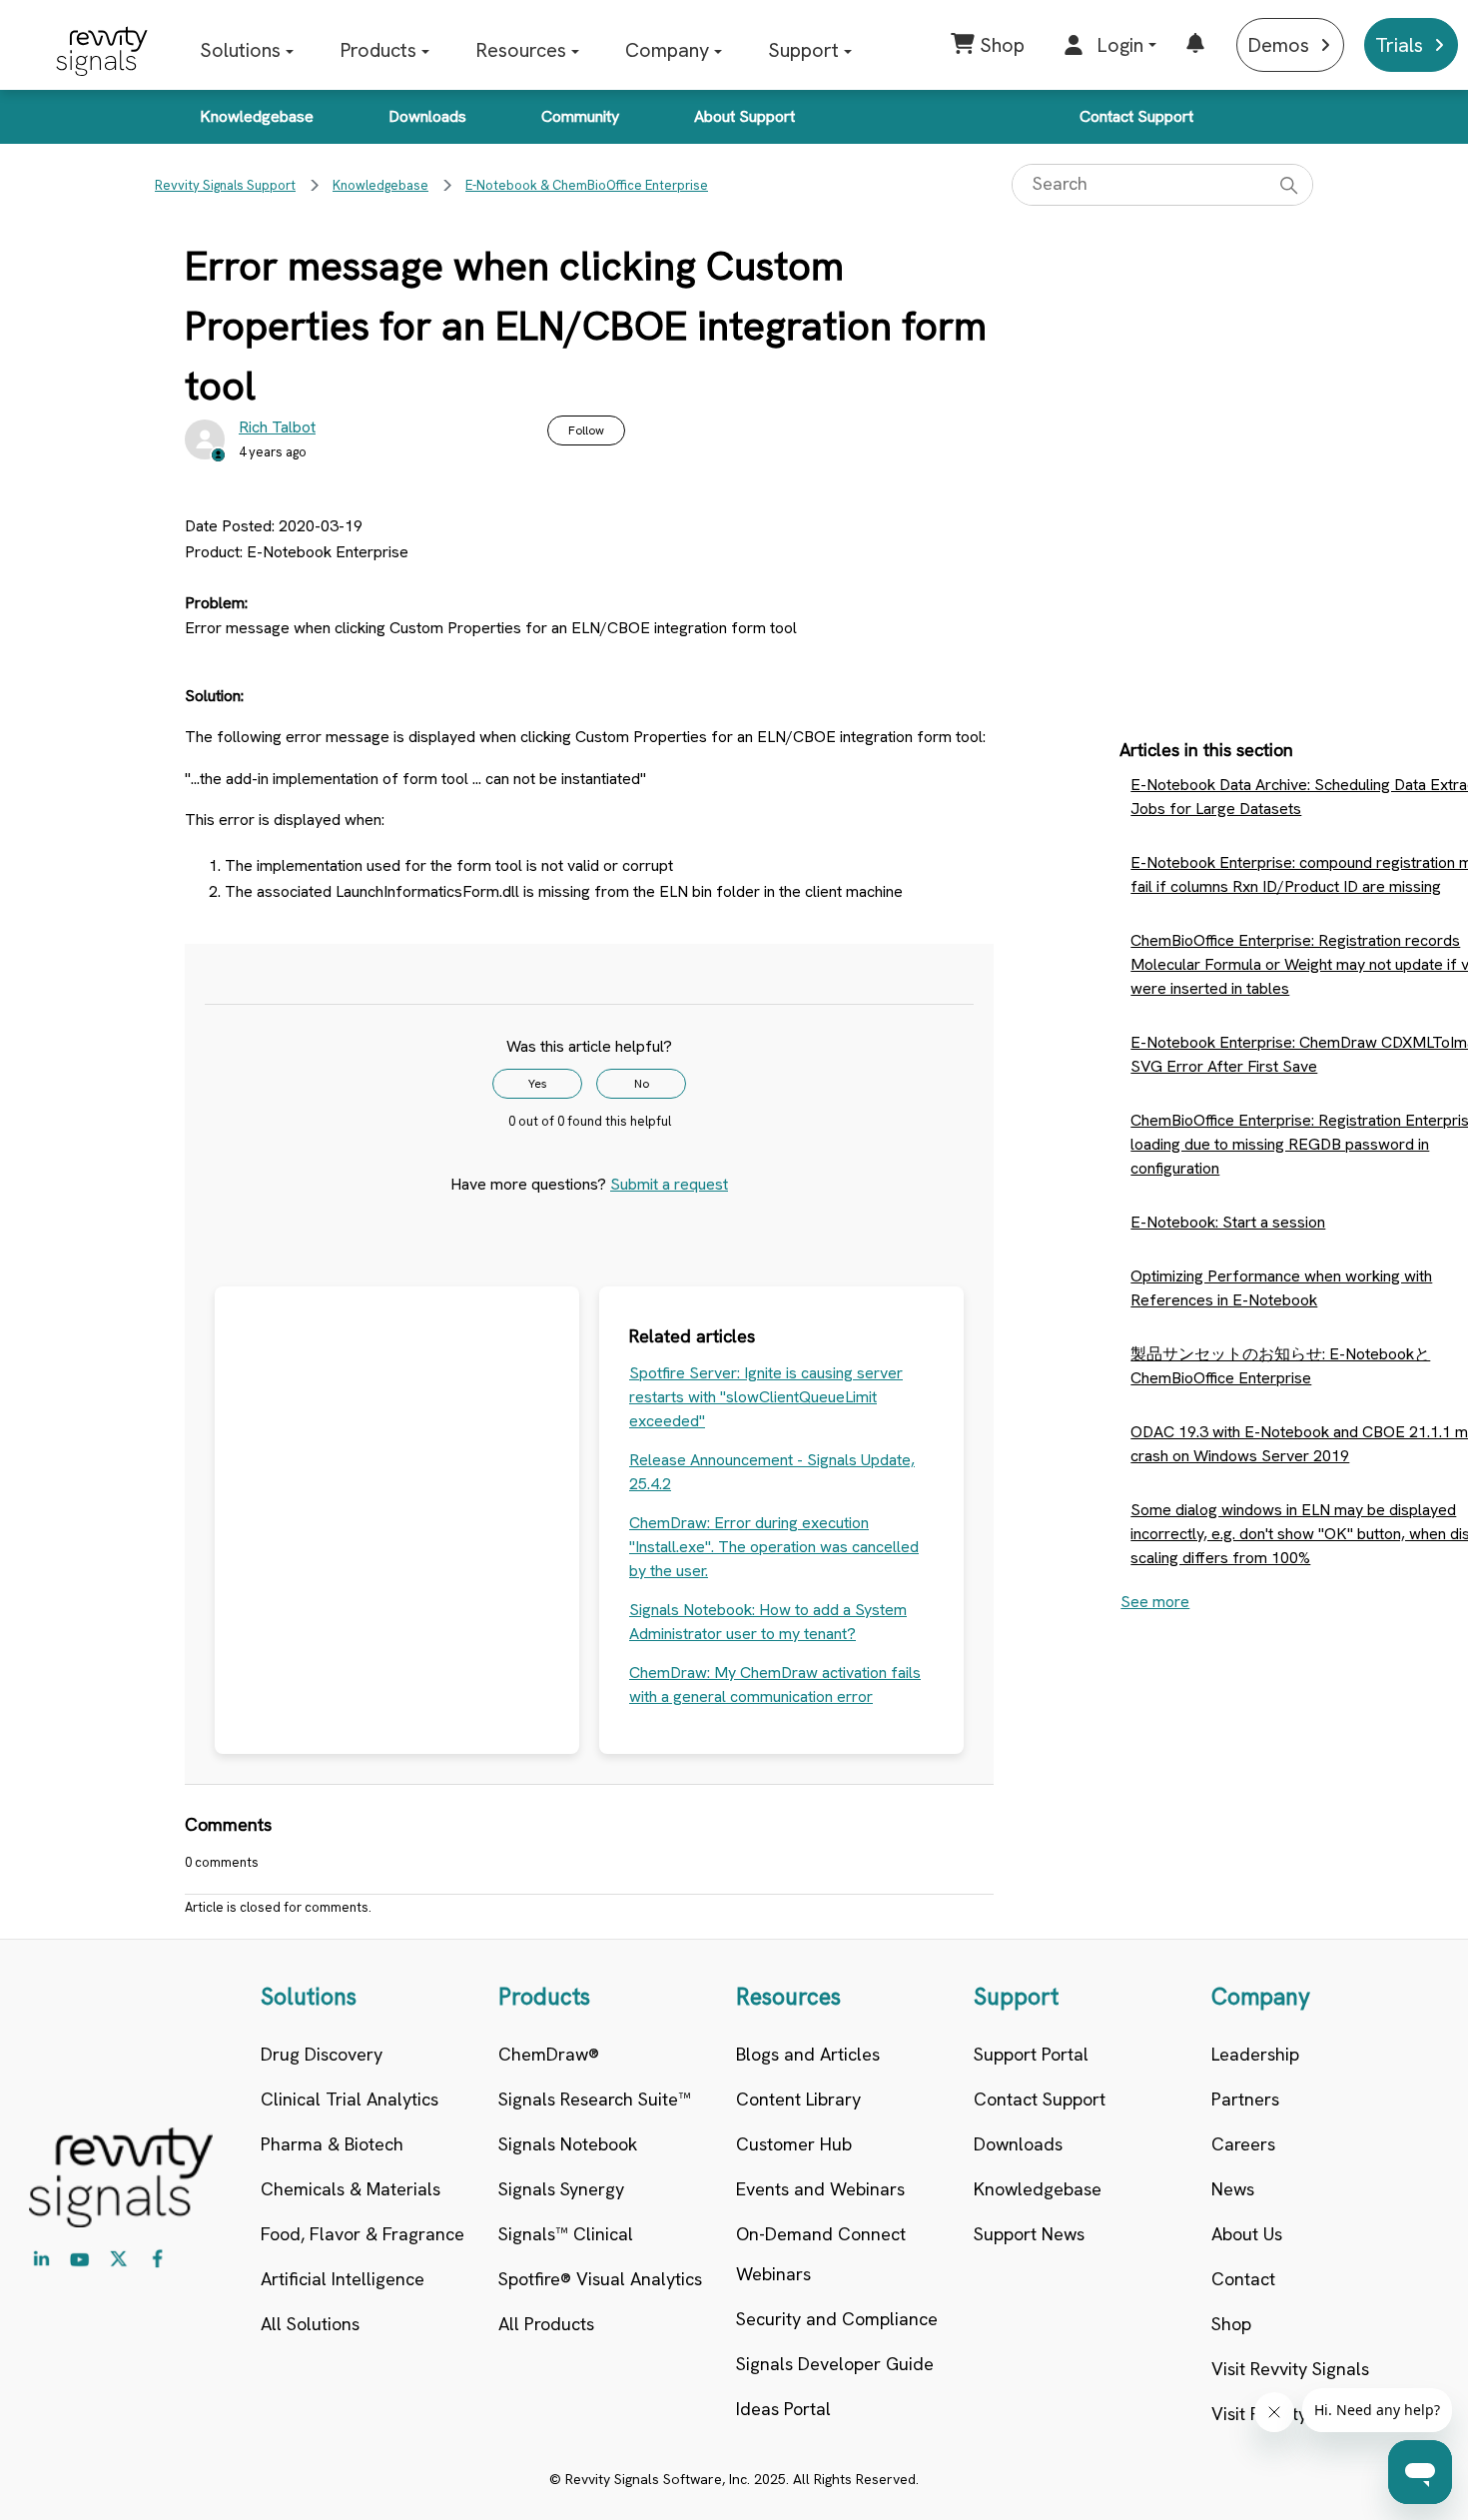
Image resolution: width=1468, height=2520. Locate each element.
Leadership (1255, 2054)
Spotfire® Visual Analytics (600, 2279)
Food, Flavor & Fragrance (363, 2234)
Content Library (798, 2099)
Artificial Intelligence (343, 2279)
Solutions (240, 50)
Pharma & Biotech (332, 2144)
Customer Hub (794, 2144)
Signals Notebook (568, 2144)
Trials (1399, 45)
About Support (744, 116)
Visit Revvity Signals (1290, 2369)
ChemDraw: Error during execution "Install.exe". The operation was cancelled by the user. (774, 1547)
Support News (1029, 2234)
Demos (1278, 45)
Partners (1245, 2099)
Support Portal (1031, 2054)
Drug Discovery (322, 2054)
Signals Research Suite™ (595, 2099)
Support (803, 50)
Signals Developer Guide (835, 2364)
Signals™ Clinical (566, 2234)
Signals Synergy (561, 2189)
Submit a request (669, 1184)
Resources (521, 50)
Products (378, 50)
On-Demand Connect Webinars (821, 2254)
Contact (1243, 2279)
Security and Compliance (837, 2319)
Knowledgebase (257, 116)
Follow (586, 430)
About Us (1247, 2234)
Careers (1243, 2144)
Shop (1231, 2324)
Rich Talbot (277, 427)
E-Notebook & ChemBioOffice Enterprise (587, 185)
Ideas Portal (783, 2409)
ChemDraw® (549, 2054)
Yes (538, 1084)
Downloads (427, 116)
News (1233, 2189)
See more (1155, 1602)
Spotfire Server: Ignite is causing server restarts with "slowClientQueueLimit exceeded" (766, 1397)
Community (580, 116)
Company (667, 50)
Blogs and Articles (808, 2054)
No (642, 1084)
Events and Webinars (820, 2189)
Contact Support (1136, 116)
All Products (546, 2324)
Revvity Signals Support (225, 185)
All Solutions (310, 2324)
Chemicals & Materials (351, 2189)
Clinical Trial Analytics (350, 2099)
